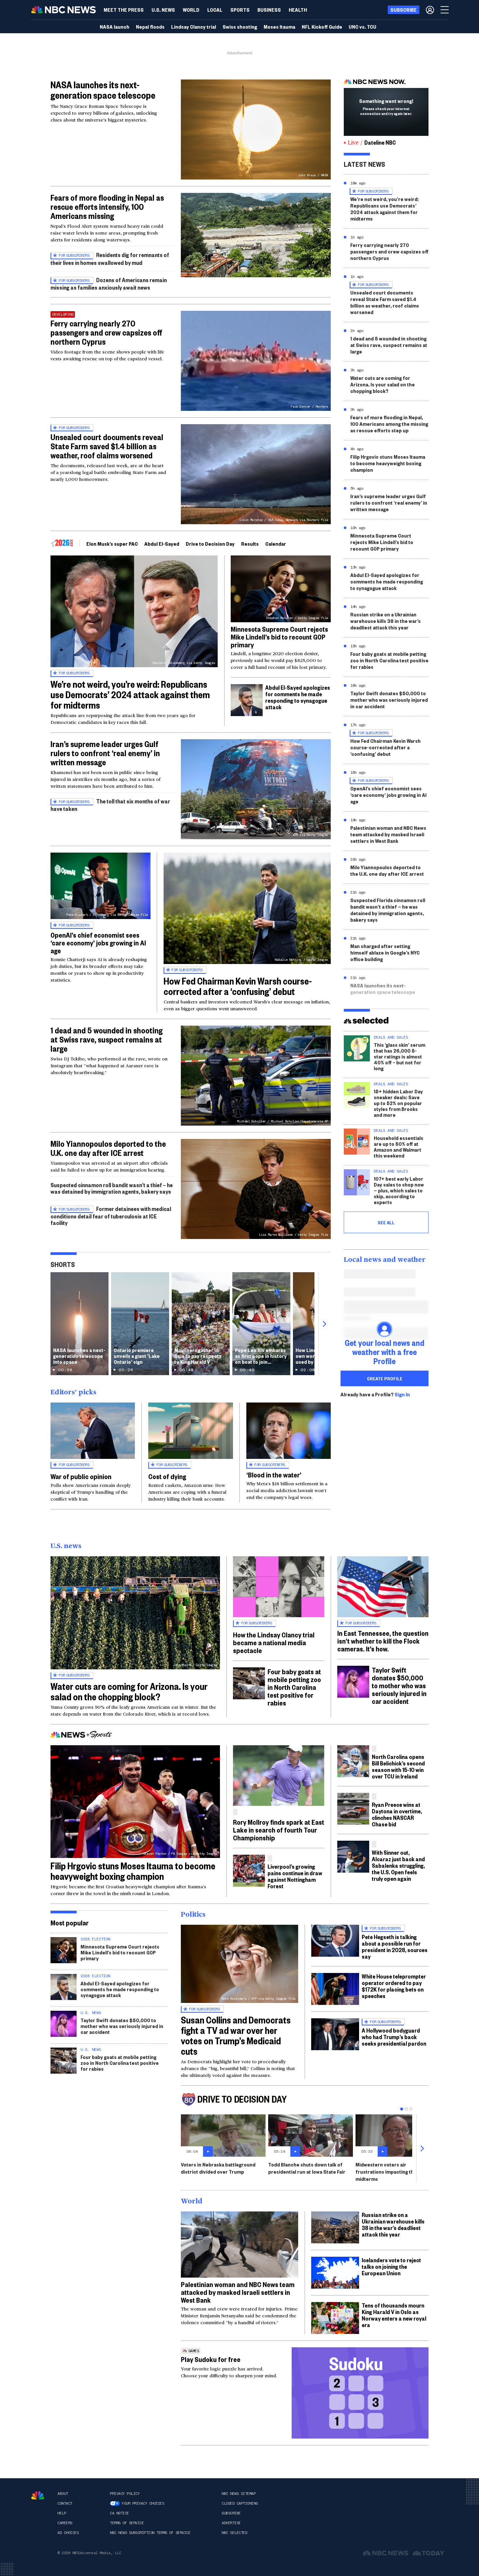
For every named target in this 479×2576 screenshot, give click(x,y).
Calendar (276, 544)
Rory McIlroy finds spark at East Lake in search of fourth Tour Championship (279, 1830)
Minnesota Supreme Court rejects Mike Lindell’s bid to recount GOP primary (279, 637)
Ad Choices (68, 2533)
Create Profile (385, 1378)
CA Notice (119, 2513)
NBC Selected (234, 2533)
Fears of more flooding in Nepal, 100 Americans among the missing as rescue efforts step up (389, 424)
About (63, 2494)
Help (62, 2513)
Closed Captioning (240, 2503)
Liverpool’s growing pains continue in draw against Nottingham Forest (295, 1876)
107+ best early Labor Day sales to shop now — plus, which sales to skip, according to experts (399, 1190)
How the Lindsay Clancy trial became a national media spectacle (274, 1642)
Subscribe (231, 2513)
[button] (215, 10)
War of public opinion (81, 1476)
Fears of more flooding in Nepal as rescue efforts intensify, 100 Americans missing (107, 207)
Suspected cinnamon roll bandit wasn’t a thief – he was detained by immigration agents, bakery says (112, 1188)
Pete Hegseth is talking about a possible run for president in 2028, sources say (395, 1946)
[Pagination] (402, 2109)
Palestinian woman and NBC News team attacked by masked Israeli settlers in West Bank (388, 834)
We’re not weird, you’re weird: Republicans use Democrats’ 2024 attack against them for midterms (130, 694)
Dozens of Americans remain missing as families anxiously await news (109, 284)
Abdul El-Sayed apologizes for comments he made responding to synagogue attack (298, 697)
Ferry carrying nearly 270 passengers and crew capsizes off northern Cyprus (106, 332)
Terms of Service (127, 2523)
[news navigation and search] (445, 10)
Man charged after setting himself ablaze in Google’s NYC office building (385, 952)
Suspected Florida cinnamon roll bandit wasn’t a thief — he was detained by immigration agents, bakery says (388, 910)
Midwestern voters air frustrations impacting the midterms (386, 2172)
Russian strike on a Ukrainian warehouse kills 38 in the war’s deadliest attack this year (385, 621)
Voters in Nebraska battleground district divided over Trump (218, 2168)
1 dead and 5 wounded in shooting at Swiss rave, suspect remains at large (107, 1039)
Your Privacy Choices (143, 2503)
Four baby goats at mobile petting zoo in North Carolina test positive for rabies (389, 660)
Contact (65, 2503)
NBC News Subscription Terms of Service (150, 2533)
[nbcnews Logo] (38, 2495)
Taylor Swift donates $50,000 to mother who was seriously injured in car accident (389, 700)
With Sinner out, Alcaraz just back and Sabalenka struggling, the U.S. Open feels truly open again (398, 1865)
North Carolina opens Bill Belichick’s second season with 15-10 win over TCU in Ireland (398, 1766)
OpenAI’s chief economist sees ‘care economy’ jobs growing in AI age (98, 943)
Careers (65, 2523)
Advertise (231, 2523)
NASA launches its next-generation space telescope (103, 90)
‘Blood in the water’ (274, 1475)
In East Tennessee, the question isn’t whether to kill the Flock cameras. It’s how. (383, 1641)
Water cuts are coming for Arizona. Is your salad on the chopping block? (383, 384)
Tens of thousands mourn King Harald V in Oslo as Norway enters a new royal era (394, 2315)
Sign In (402, 1394)
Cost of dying (167, 1476)
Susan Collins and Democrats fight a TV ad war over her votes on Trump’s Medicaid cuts (236, 2035)
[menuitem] (124, 10)
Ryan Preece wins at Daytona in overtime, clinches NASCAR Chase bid (397, 1814)
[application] (256, 235)
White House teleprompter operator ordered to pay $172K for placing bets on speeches (394, 1986)
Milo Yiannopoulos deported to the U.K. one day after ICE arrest (108, 1148)
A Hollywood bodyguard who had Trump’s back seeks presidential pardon (394, 2037)
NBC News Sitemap (239, 2494)
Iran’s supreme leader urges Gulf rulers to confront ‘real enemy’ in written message (105, 753)
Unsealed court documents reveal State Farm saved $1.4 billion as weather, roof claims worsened (107, 446)
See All (386, 1222)
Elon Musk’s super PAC (112, 544)
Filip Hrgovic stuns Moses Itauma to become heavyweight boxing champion (388, 463)
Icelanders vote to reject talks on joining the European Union (391, 2266)
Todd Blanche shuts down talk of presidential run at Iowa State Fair (307, 2168)
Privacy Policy (125, 2494)
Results (250, 544)
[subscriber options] (430, 10)
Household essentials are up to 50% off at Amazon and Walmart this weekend (399, 1147)
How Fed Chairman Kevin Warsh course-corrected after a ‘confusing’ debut (238, 986)
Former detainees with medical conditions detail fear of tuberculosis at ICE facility (111, 1216)
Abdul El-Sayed (162, 544)
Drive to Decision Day (210, 544)
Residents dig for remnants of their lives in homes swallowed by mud (110, 259)
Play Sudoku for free (211, 2359)
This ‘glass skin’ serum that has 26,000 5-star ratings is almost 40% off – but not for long (399, 1056)
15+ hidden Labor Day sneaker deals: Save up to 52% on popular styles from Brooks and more (398, 1103)
